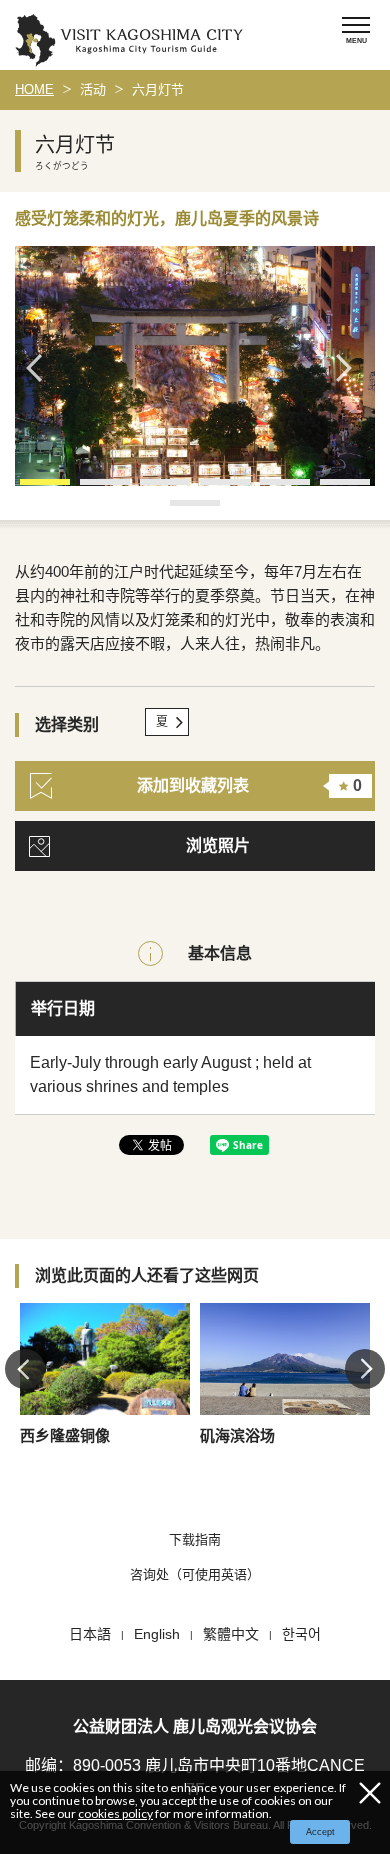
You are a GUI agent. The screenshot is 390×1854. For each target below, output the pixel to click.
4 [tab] (210, 489)
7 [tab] (180, 510)
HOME (34, 89)
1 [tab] (30, 489)
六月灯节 (158, 89)
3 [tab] (150, 489)
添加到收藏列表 (249, 785)
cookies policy (115, 1813)
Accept (320, 1832)
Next (350, 368)
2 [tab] (90, 489)
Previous (40, 368)
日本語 (90, 1634)
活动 (93, 89)
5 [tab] (270, 489)
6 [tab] (330, 489)
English (157, 1634)
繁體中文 (231, 1634)
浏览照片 (218, 845)
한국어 (301, 1634)
